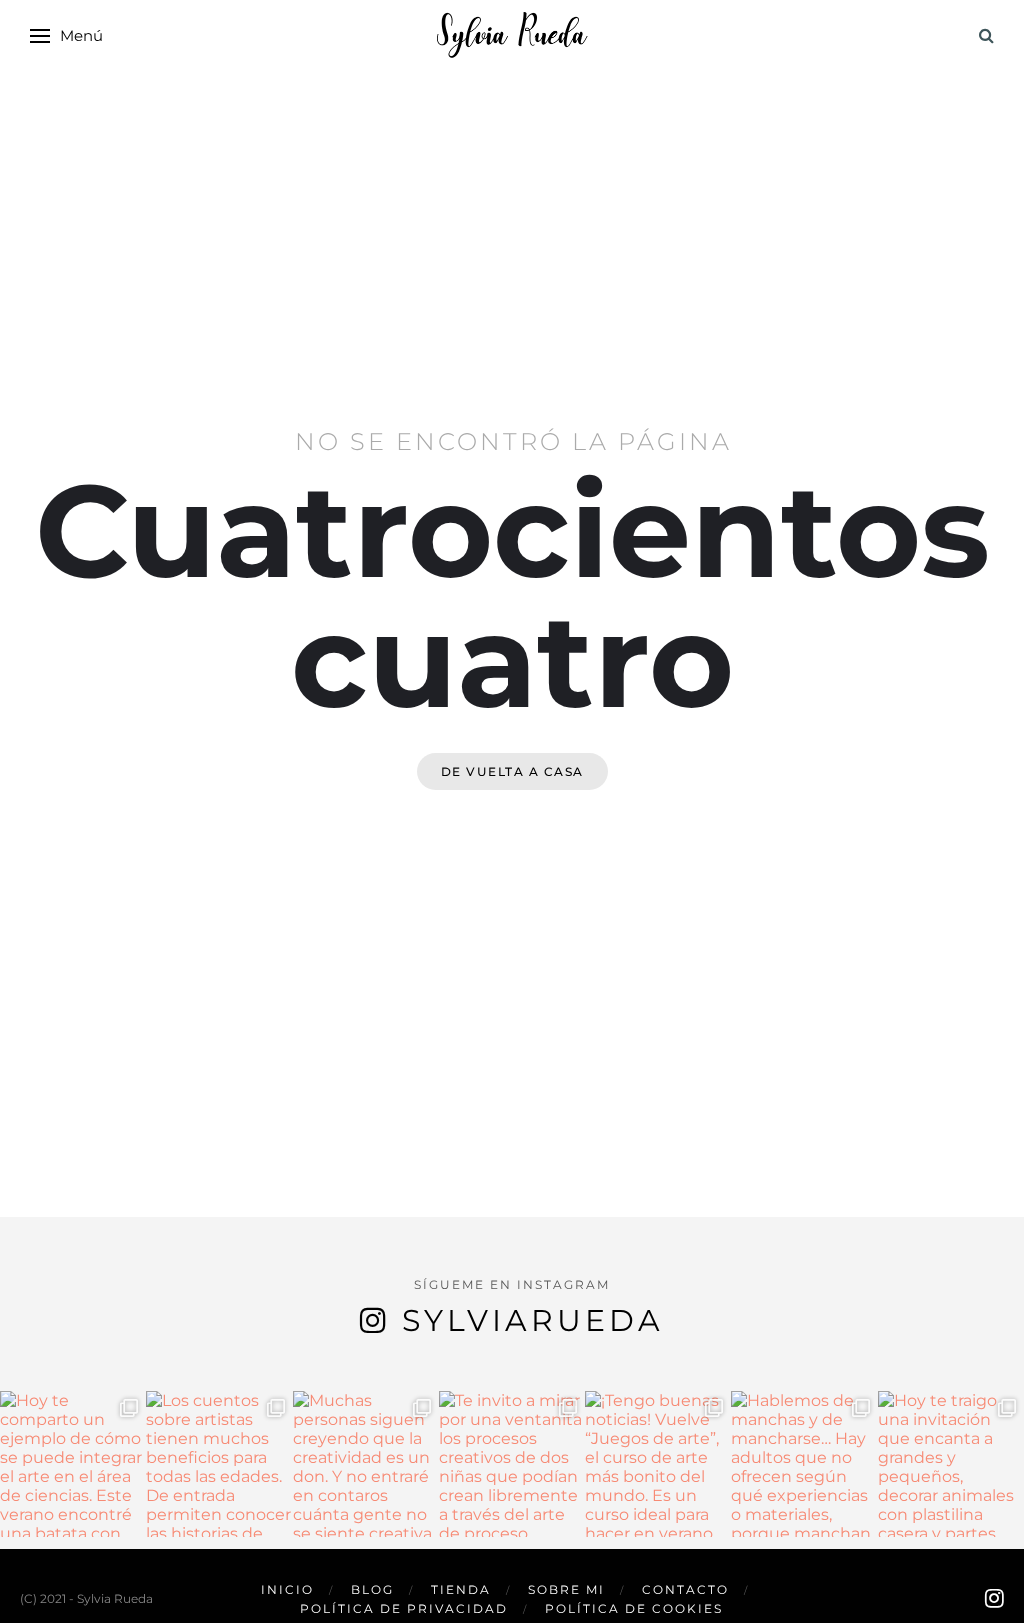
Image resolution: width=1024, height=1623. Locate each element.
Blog (372, 1589)
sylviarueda (533, 1320)
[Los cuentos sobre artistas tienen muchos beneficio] (219, 1464)
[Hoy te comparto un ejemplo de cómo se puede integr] (73, 1464)
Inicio (287, 1589)
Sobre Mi (566, 1589)
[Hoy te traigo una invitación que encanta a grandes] (951, 1464)
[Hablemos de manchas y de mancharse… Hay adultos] (804, 1464)
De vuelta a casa (512, 771)
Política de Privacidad (404, 1608)
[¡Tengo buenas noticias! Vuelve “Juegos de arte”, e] (658, 1464)
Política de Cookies (634, 1608)
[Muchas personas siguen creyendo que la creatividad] (366, 1464)
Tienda (461, 1589)
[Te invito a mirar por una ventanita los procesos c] (512, 1464)
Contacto (685, 1589)
